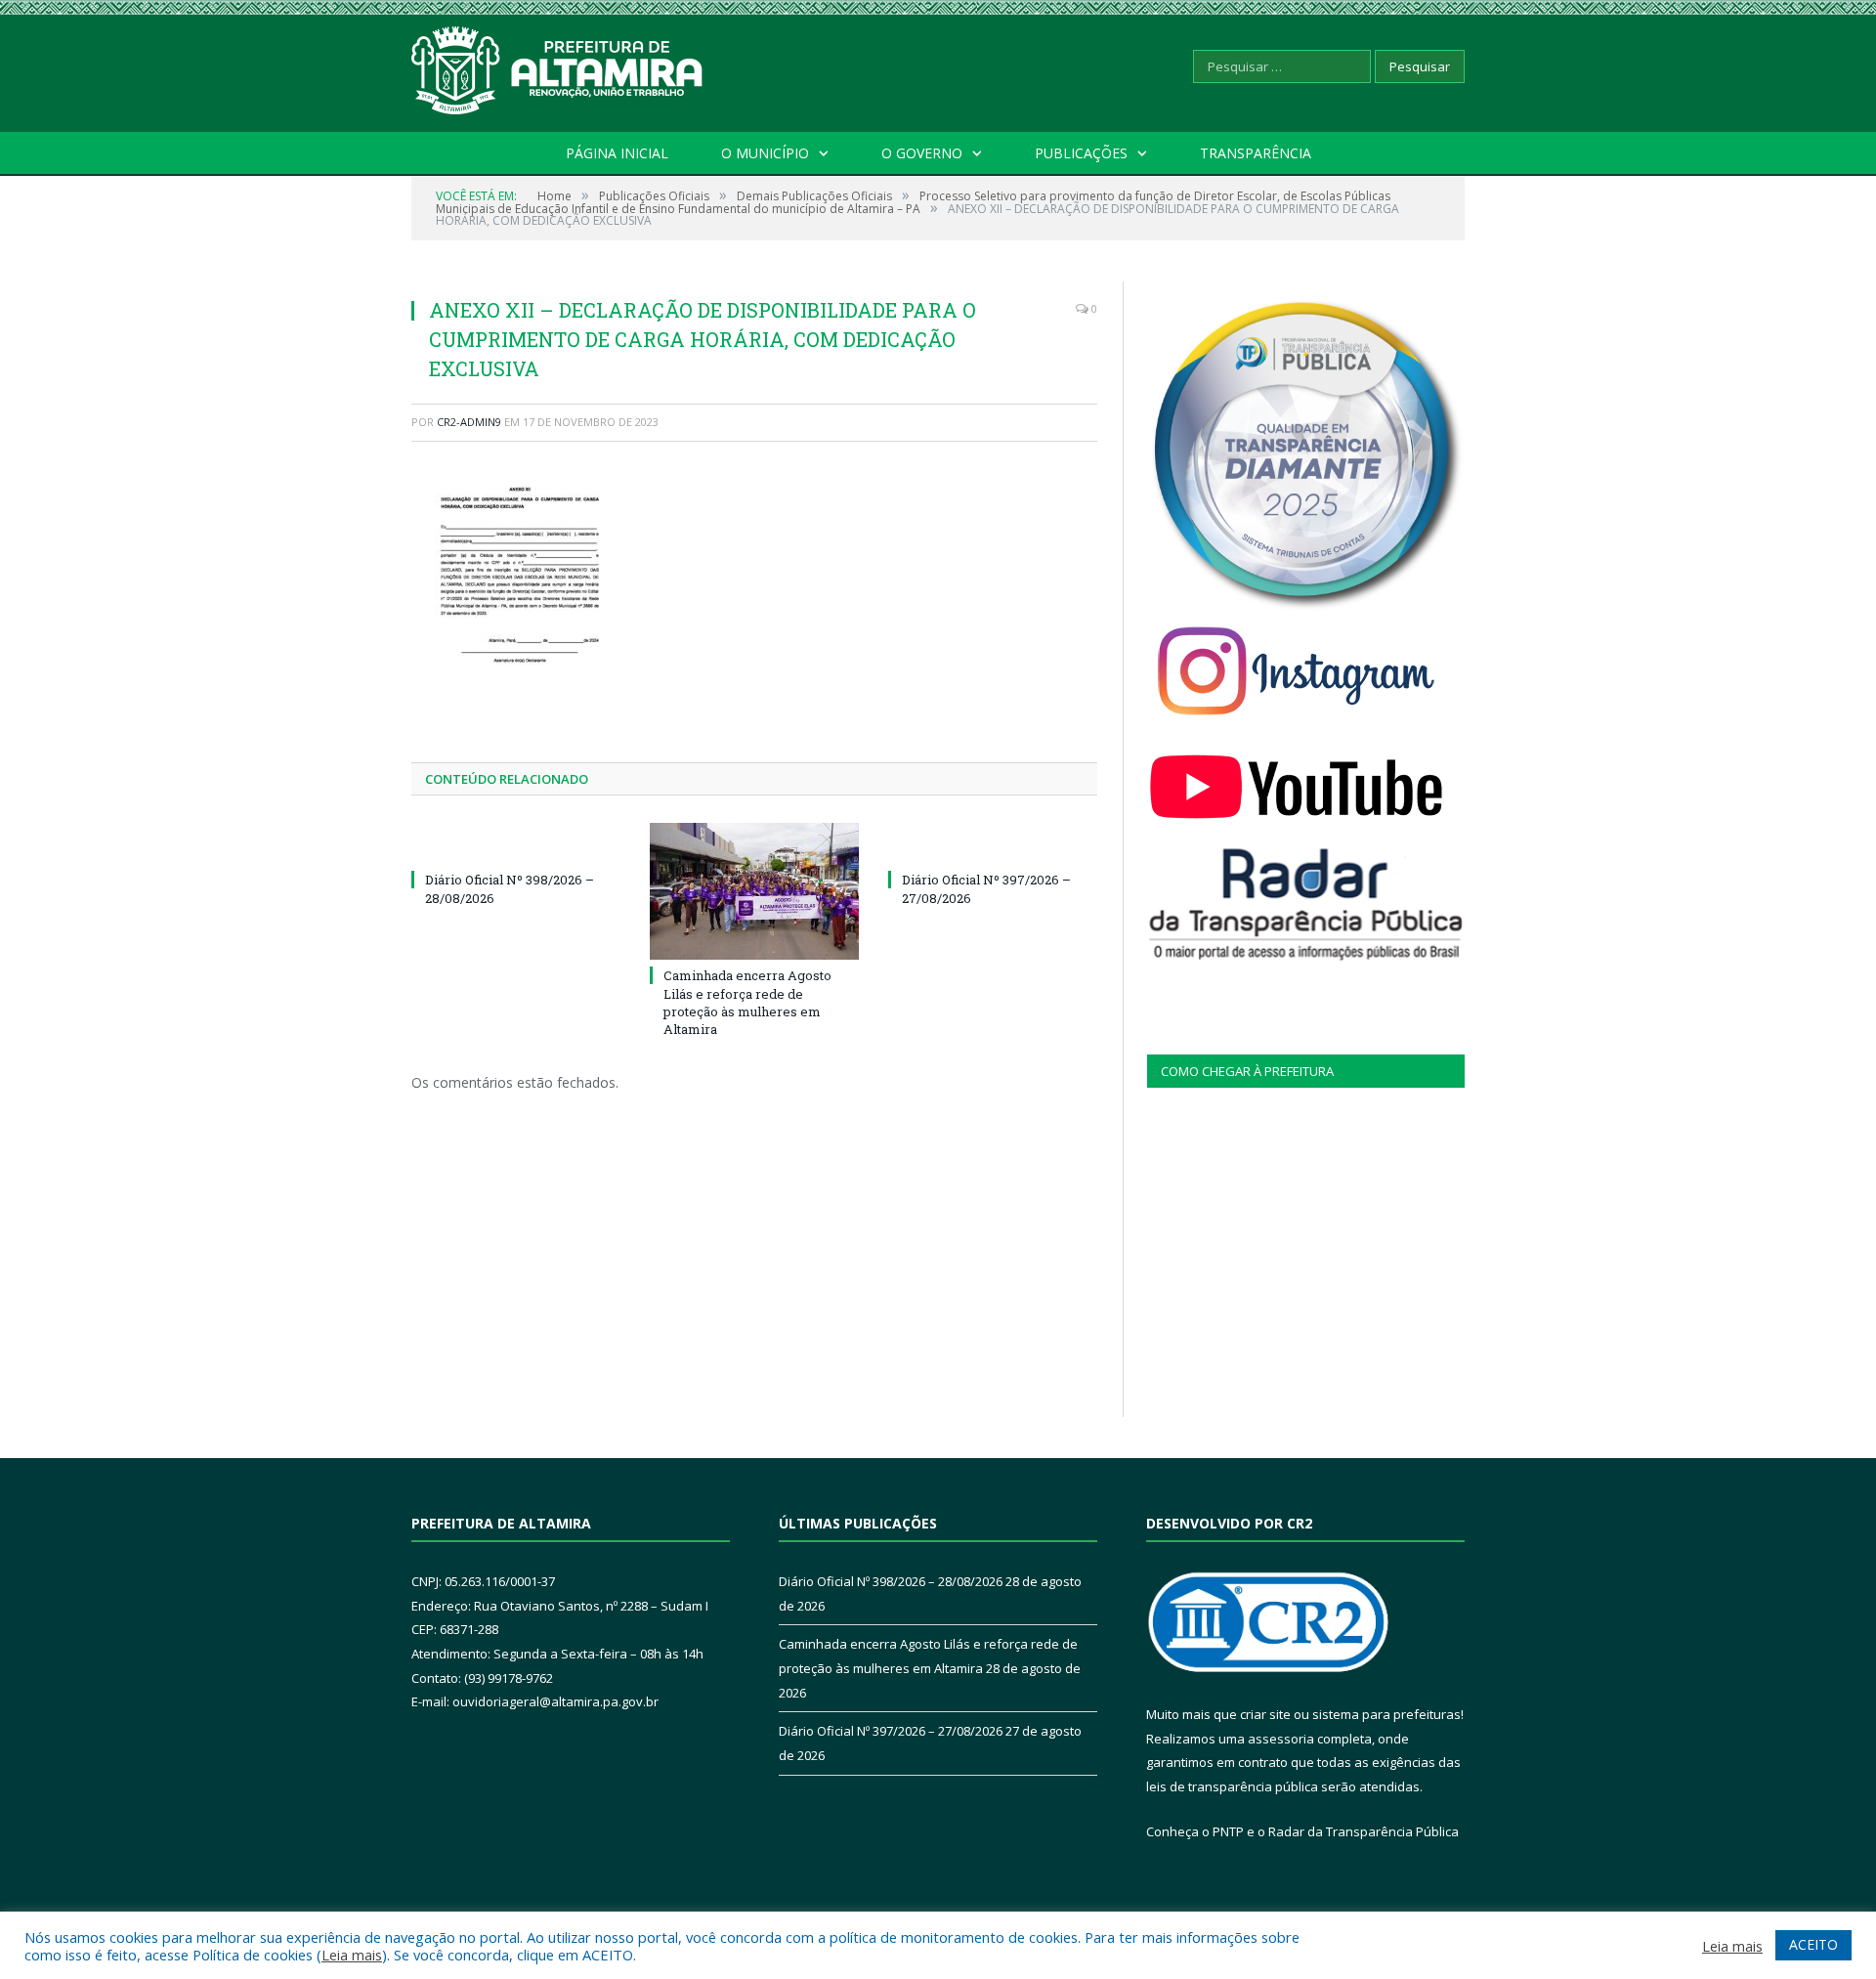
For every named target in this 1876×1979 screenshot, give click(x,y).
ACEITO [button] (1813, 1944)
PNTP (1228, 1831)
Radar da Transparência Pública (1364, 1831)
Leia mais (352, 1955)
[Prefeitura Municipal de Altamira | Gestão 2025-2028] (558, 66)
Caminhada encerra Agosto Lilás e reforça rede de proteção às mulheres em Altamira (747, 1002)
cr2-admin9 (469, 422)
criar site (1265, 1714)
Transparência (1256, 153)
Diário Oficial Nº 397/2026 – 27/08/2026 (891, 1731)
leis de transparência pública (1232, 1786)
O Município (765, 153)
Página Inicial (617, 153)
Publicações (1081, 153)
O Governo (922, 153)
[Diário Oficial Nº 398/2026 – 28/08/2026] (516, 843)
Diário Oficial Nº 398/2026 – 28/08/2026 (891, 1581)
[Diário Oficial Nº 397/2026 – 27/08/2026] (993, 843)
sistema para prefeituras (1386, 1714)
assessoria (1281, 1739)
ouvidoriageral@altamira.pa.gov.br (555, 1701)
